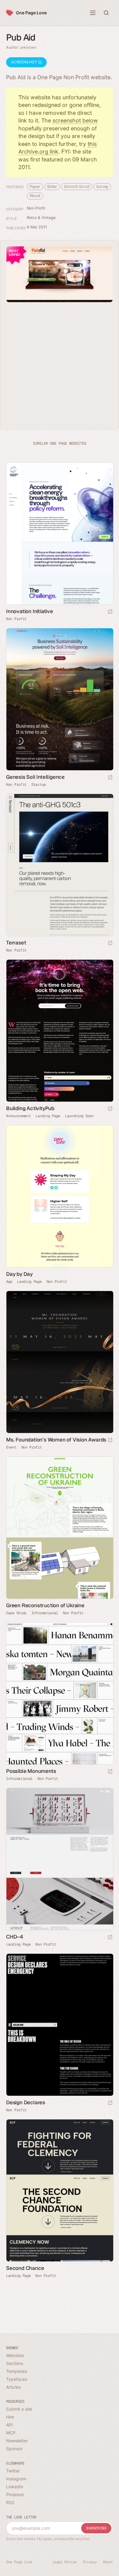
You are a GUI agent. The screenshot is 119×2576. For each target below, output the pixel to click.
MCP (11, 2433)
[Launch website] (110, 612)
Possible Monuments (31, 1771)
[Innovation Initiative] (60, 534)
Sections (15, 2363)
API (9, 2425)
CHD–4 (15, 1937)
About (108, 2562)
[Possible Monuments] (60, 1694)
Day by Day (19, 1274)
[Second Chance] (60, 2191)
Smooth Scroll (77, 187)
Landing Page (48, 1116)
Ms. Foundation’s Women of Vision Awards (56, 1440)
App (9, 1282)
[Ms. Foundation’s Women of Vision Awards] (60, 1362)
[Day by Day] (60, 1196)
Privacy (90, 2562)
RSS (10, 2502)
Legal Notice (65, 2562)
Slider (52, 187)
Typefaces (17, 2379)
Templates (16, 2371)
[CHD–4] (60, 1859)
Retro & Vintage (41, 218)
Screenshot (25, 62)
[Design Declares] (60, 2025)
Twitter (13, 2471)
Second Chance (25, 2268)
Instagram (16, 2479)
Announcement (18, 1116)
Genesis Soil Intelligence (35, 777)
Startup (39, 785)
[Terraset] (60, 865)
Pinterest (15, 2495)
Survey (102, 187)
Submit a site (19, 2409)
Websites (15, 2355)
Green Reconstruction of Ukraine (45, 1605)
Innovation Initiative (30, 611)
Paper (35, 187)
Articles (13, 2387)
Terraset (16, 943)
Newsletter (17, 2441)
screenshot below (75, 120)
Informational (45, 1613)
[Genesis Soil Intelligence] (60, 699)
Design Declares (26, 2102)
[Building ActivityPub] (60, 1031)
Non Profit (36, 208)
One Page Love (31, 13)
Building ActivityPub (30, 1108)
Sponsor (14, 2449)
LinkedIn (15, 2487)
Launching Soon (79, 1116)
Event (11, 1447)
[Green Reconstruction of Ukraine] (60, 1528)
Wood (35, 196)
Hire (10, 2417)
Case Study (16, 1613)
